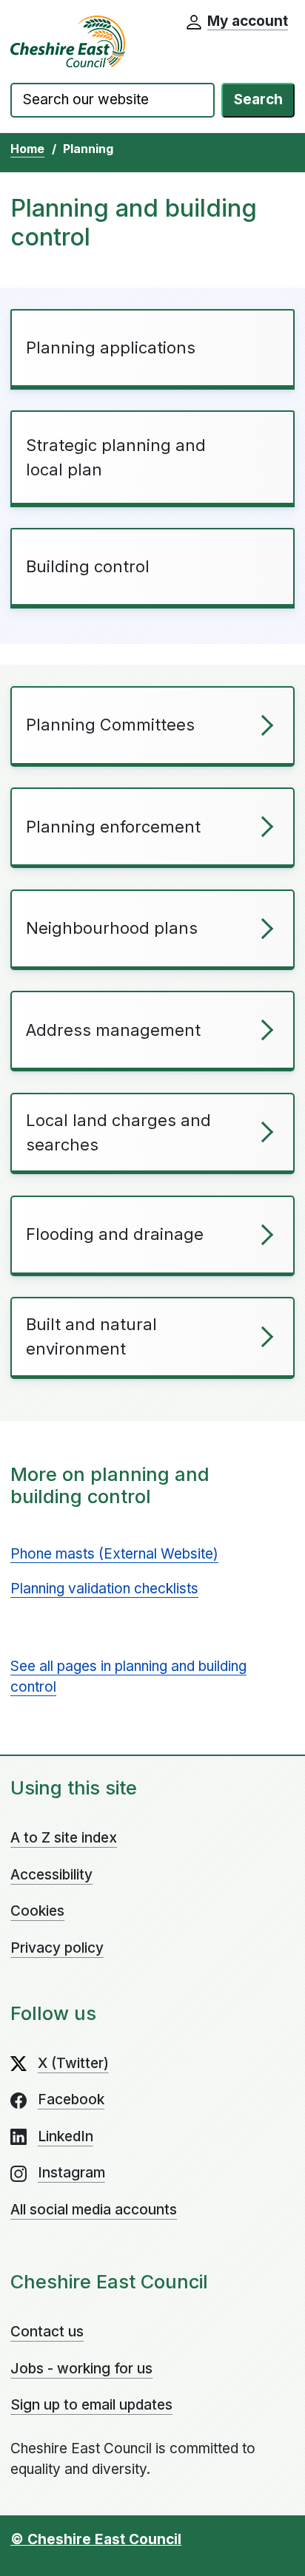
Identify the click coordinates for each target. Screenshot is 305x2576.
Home (27, 149)
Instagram (71, 2173)
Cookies (37, 1911)
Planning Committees (110, 725)
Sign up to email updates (91, 2405)
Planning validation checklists (104, 1589)
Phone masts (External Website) (114, 1554)
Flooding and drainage (115, 1234)
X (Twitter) (73, 2063)
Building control (88, 566)
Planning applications (111, 348)
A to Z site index (64, 1838)
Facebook (71, 2099)
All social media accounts (94, 2210)
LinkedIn (66, 2136)
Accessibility (51, 1875)
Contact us (47, 2332)
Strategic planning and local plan (116, 457)
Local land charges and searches (118, 1132)
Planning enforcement (113, 827)
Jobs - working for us (81, 2369)
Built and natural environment (91, 1336)
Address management (113, 1030)
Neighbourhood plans (112, 928)
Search (258, 99)
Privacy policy (57, 1948)
